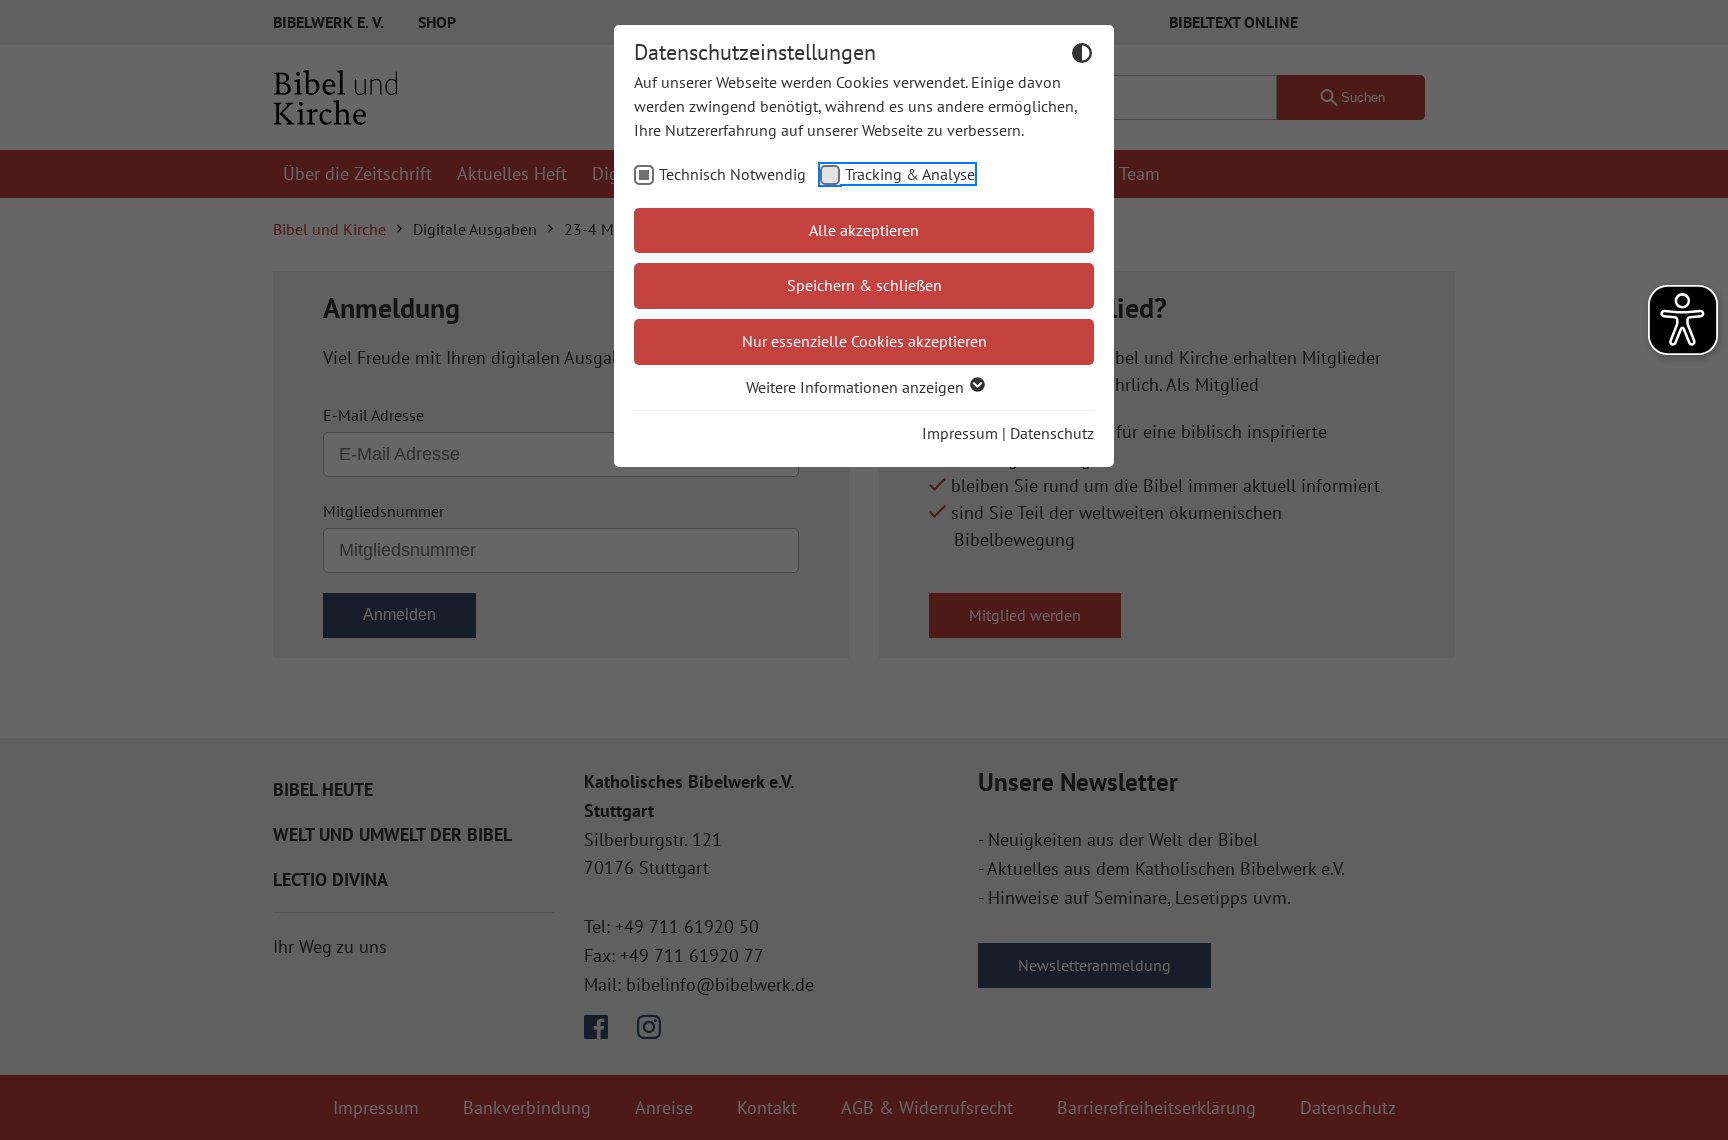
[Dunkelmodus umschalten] (1082, 56)
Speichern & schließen (864, 285)
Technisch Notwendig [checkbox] (732, 174)
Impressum (960, 433)
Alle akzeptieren (864, 230)
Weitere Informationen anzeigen (857, 387)
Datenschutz (1052, 433)
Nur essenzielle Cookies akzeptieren (864, 341)
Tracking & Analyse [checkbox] (910, 174)
